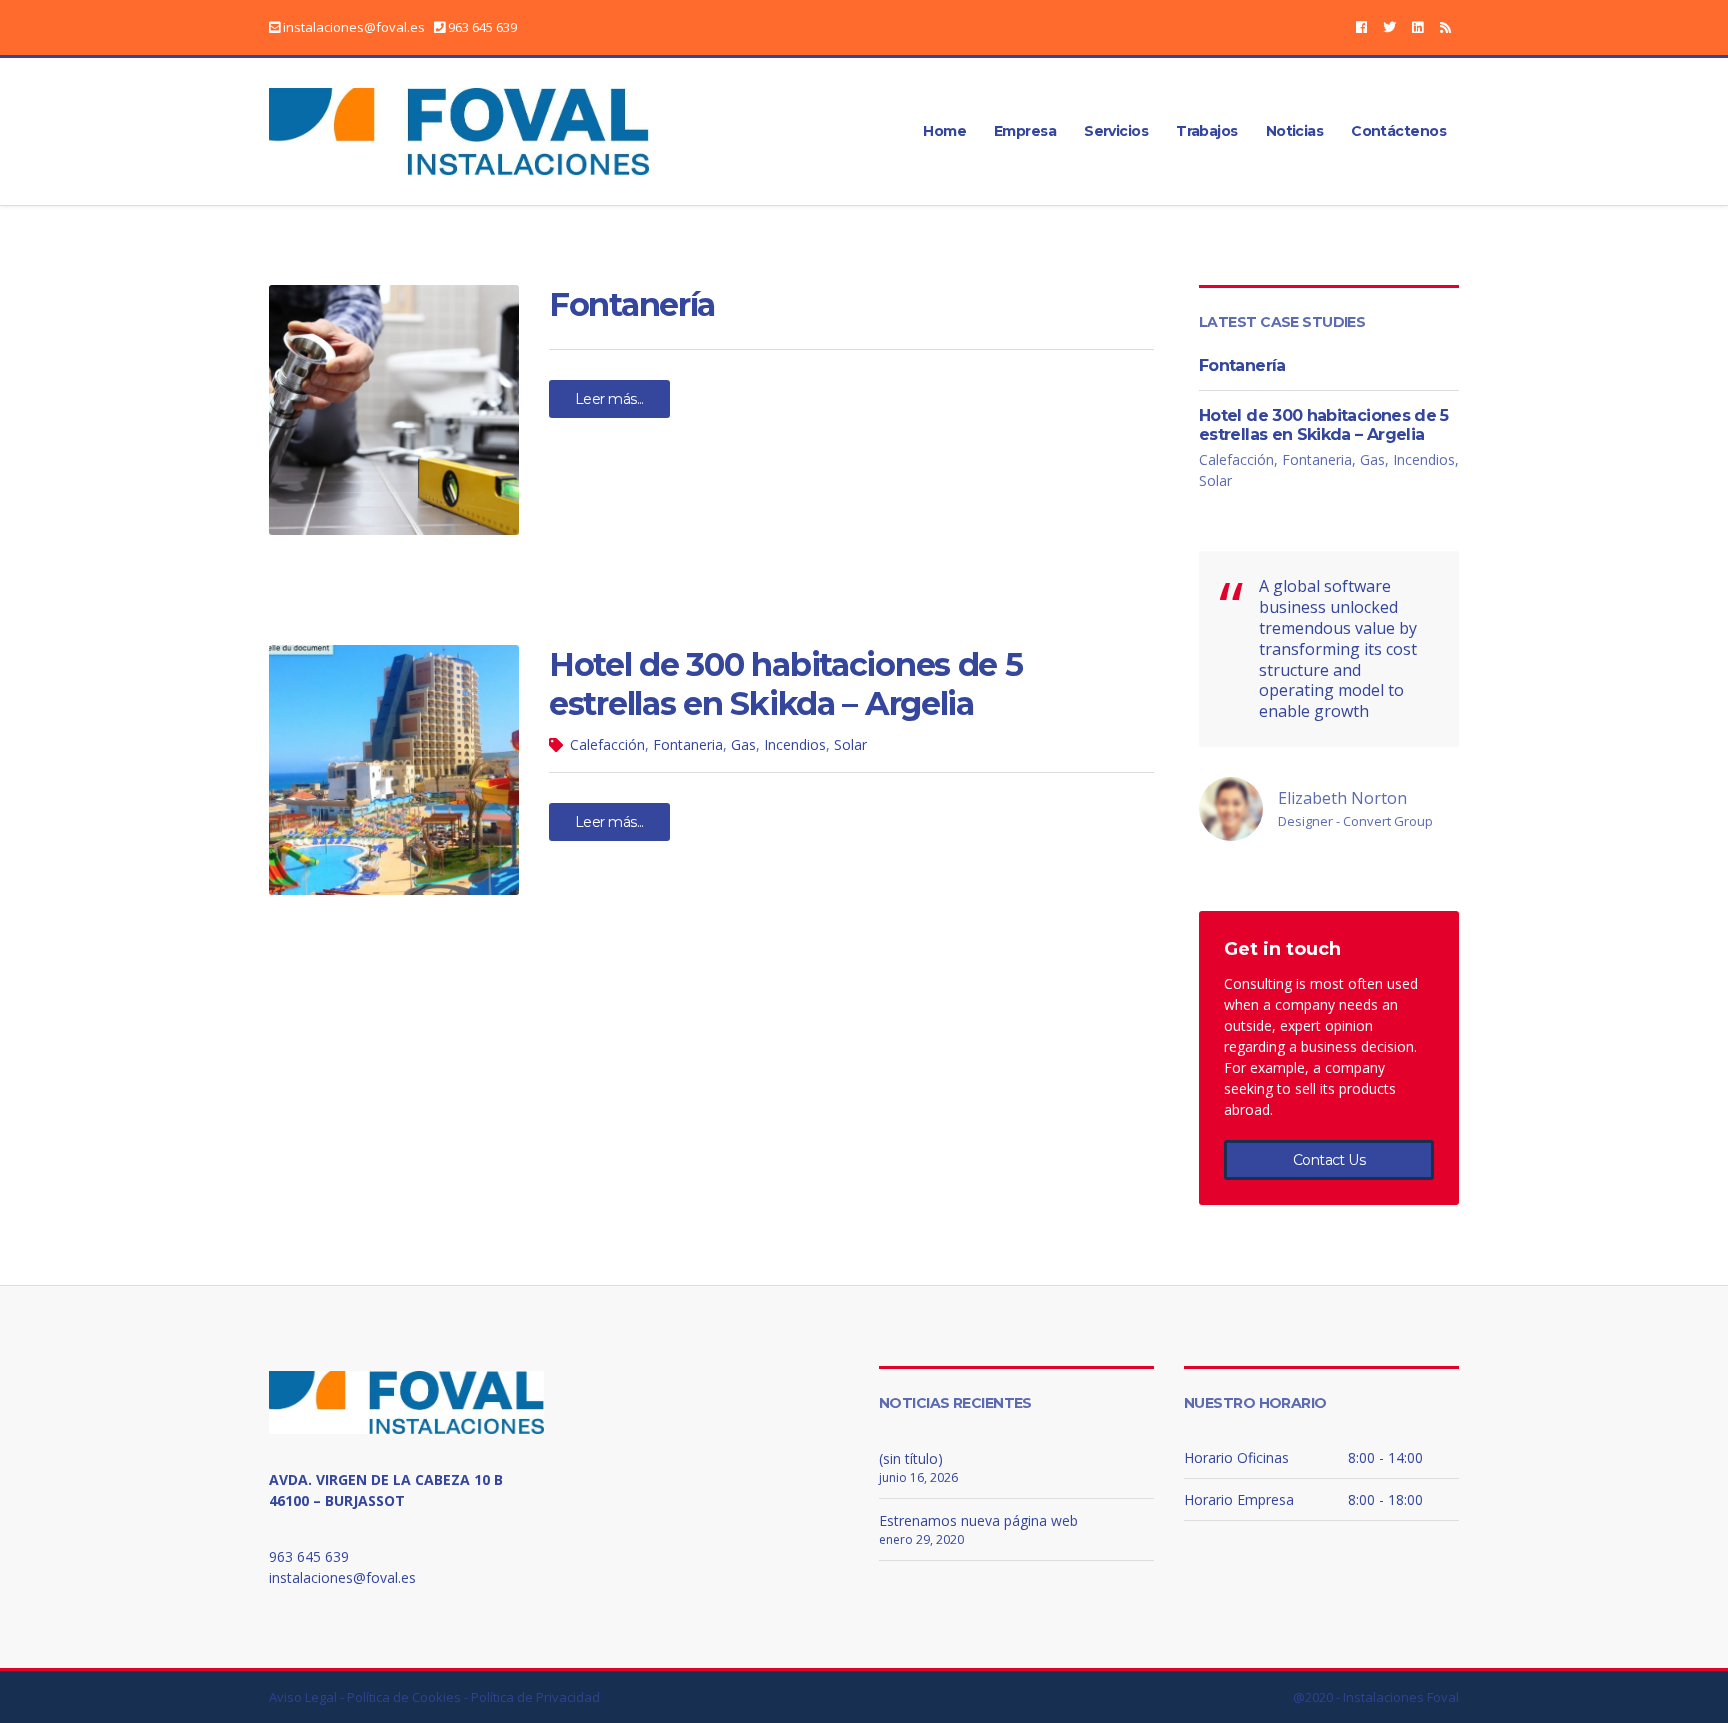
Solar (850, 744)
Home (944, 131)
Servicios (1116, 131)
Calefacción (607, 744)
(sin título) (911, 1458)
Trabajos (1207, 131)
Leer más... (609, 399)
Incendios (795, 744)
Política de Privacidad (535, 1697)
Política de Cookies (404, 1697)
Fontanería (632, 304)
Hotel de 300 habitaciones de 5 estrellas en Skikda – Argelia (786, 684)
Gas (743, 744)
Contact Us (1329, 1160)
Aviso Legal (303, 1697)
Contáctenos (1398, 131)
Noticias (1295, 131)
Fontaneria (688, 744)
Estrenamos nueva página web (978, 1520)
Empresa (1025, 131)
